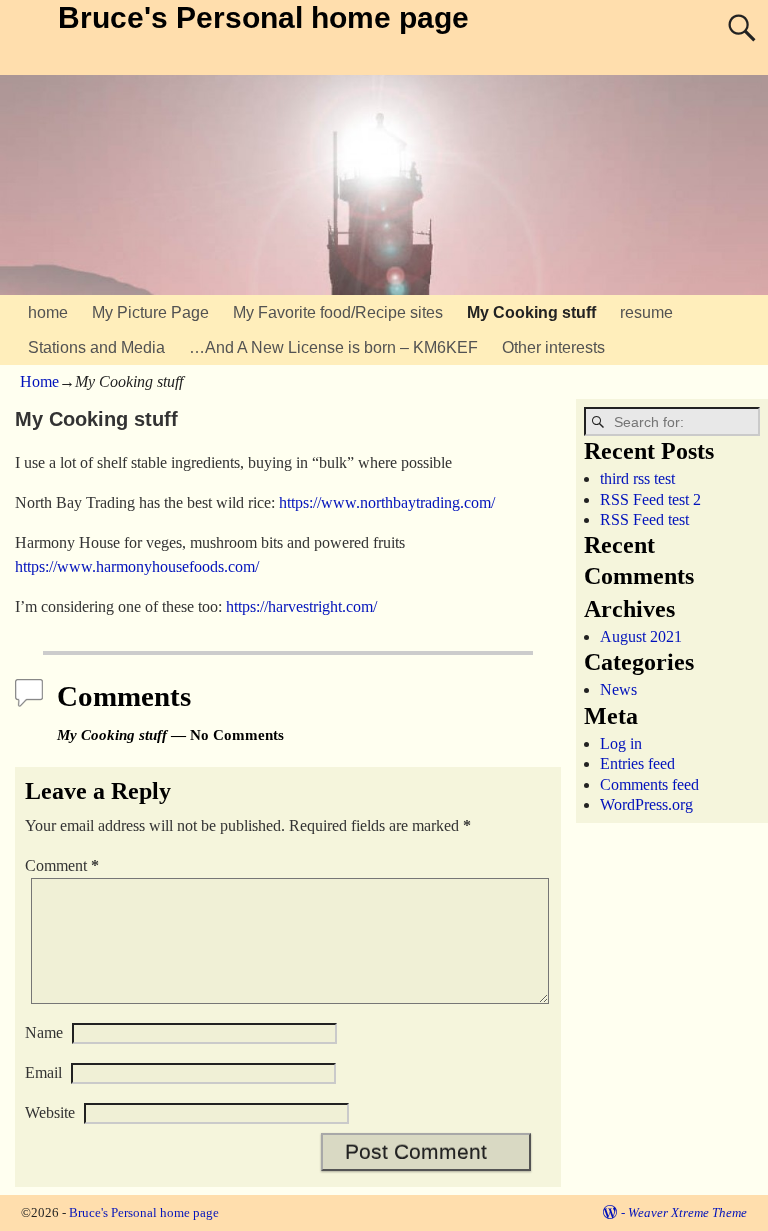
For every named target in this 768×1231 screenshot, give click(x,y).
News (618, 689)
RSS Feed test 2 (650, 499)
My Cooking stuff (531, 312)
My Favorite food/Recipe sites (338, 312)
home (48, 312)
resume (646, 312)
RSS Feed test (644, 519)
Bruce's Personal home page (263, 17)
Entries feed (637, 763)
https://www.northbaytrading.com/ (387, 502)
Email (43, 1072)
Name (44, 1032)
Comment (62, 865)
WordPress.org (646, 804)
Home (39, 381)
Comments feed (649, 784)
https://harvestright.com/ (301, 606)
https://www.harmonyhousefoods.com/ (137, 566)
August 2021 (641, 636)
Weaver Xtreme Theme (687, 1212)
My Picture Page (150, 312)
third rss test (637, 478)
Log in (621, 743)
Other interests (553, 347)
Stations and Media (96, 347)
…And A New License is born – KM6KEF (333, 347)
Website (50, 1112)
